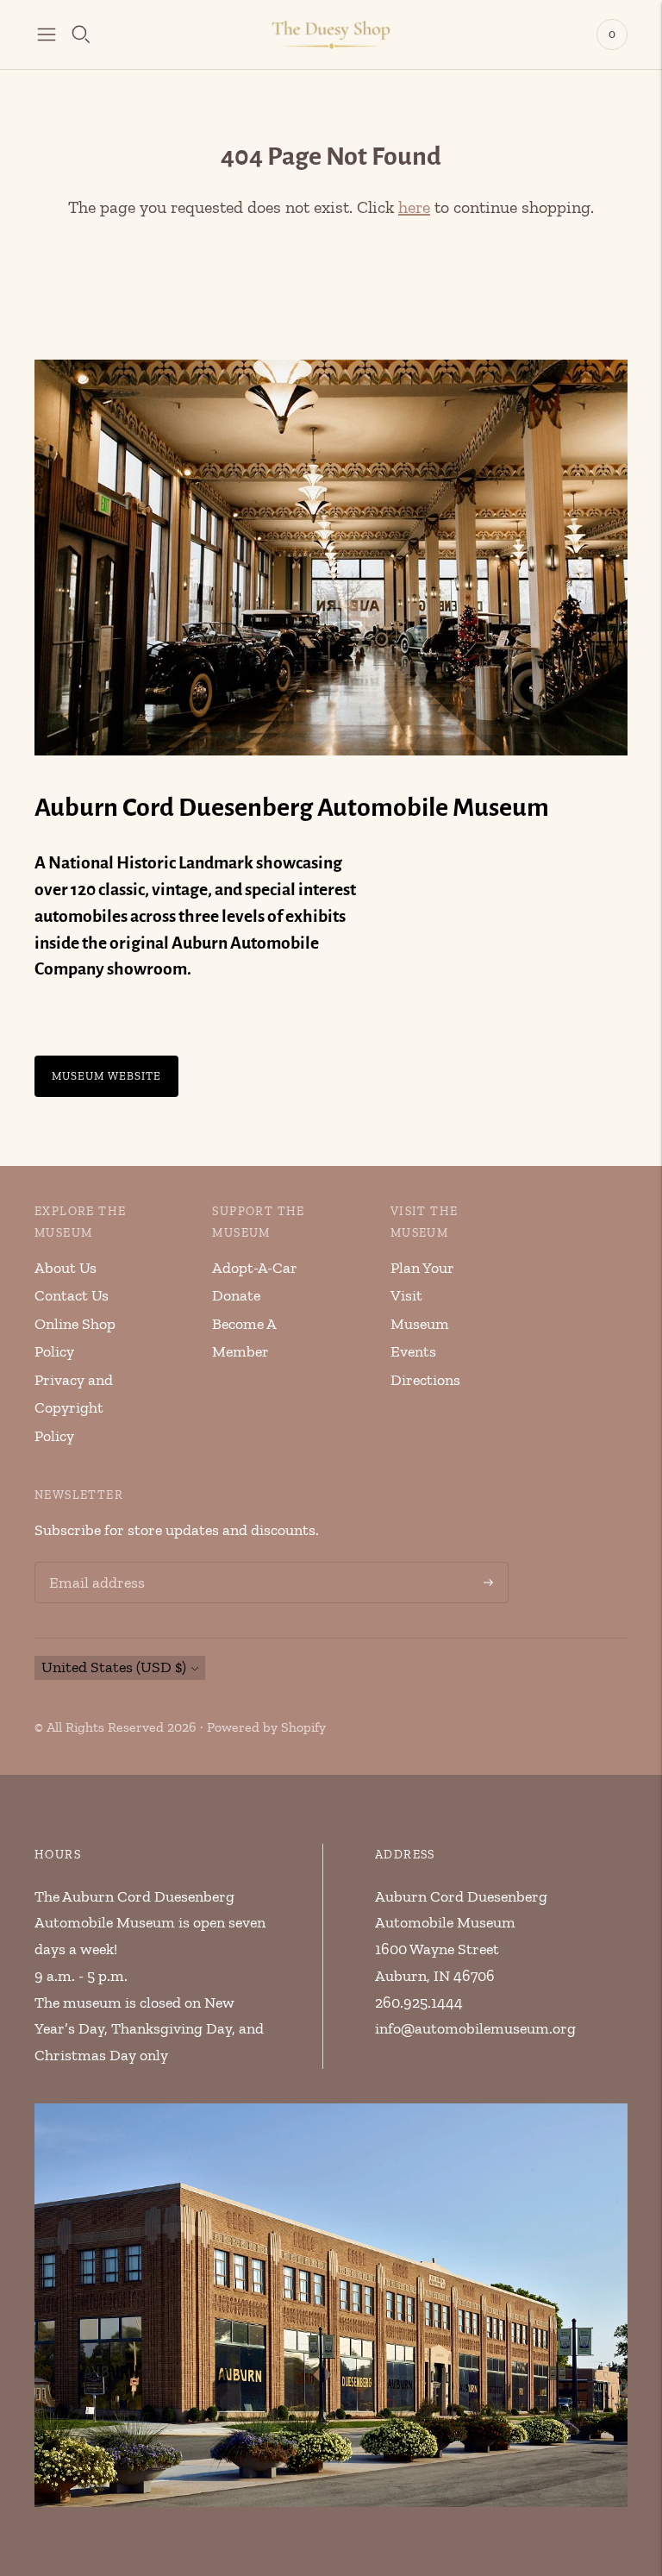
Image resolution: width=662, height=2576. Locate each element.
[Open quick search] (81, 34)
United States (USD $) (114, 1667)
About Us (66, 1268)
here (414, 207)
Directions (425, 1380)
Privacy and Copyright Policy (74, 1408)
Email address (94, 1565)
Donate (236, 1295)
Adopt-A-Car (255, 1268)
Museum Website (106, 1076)
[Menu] (47, 34)
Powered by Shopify (266, 1727)
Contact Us (72, 1295)
